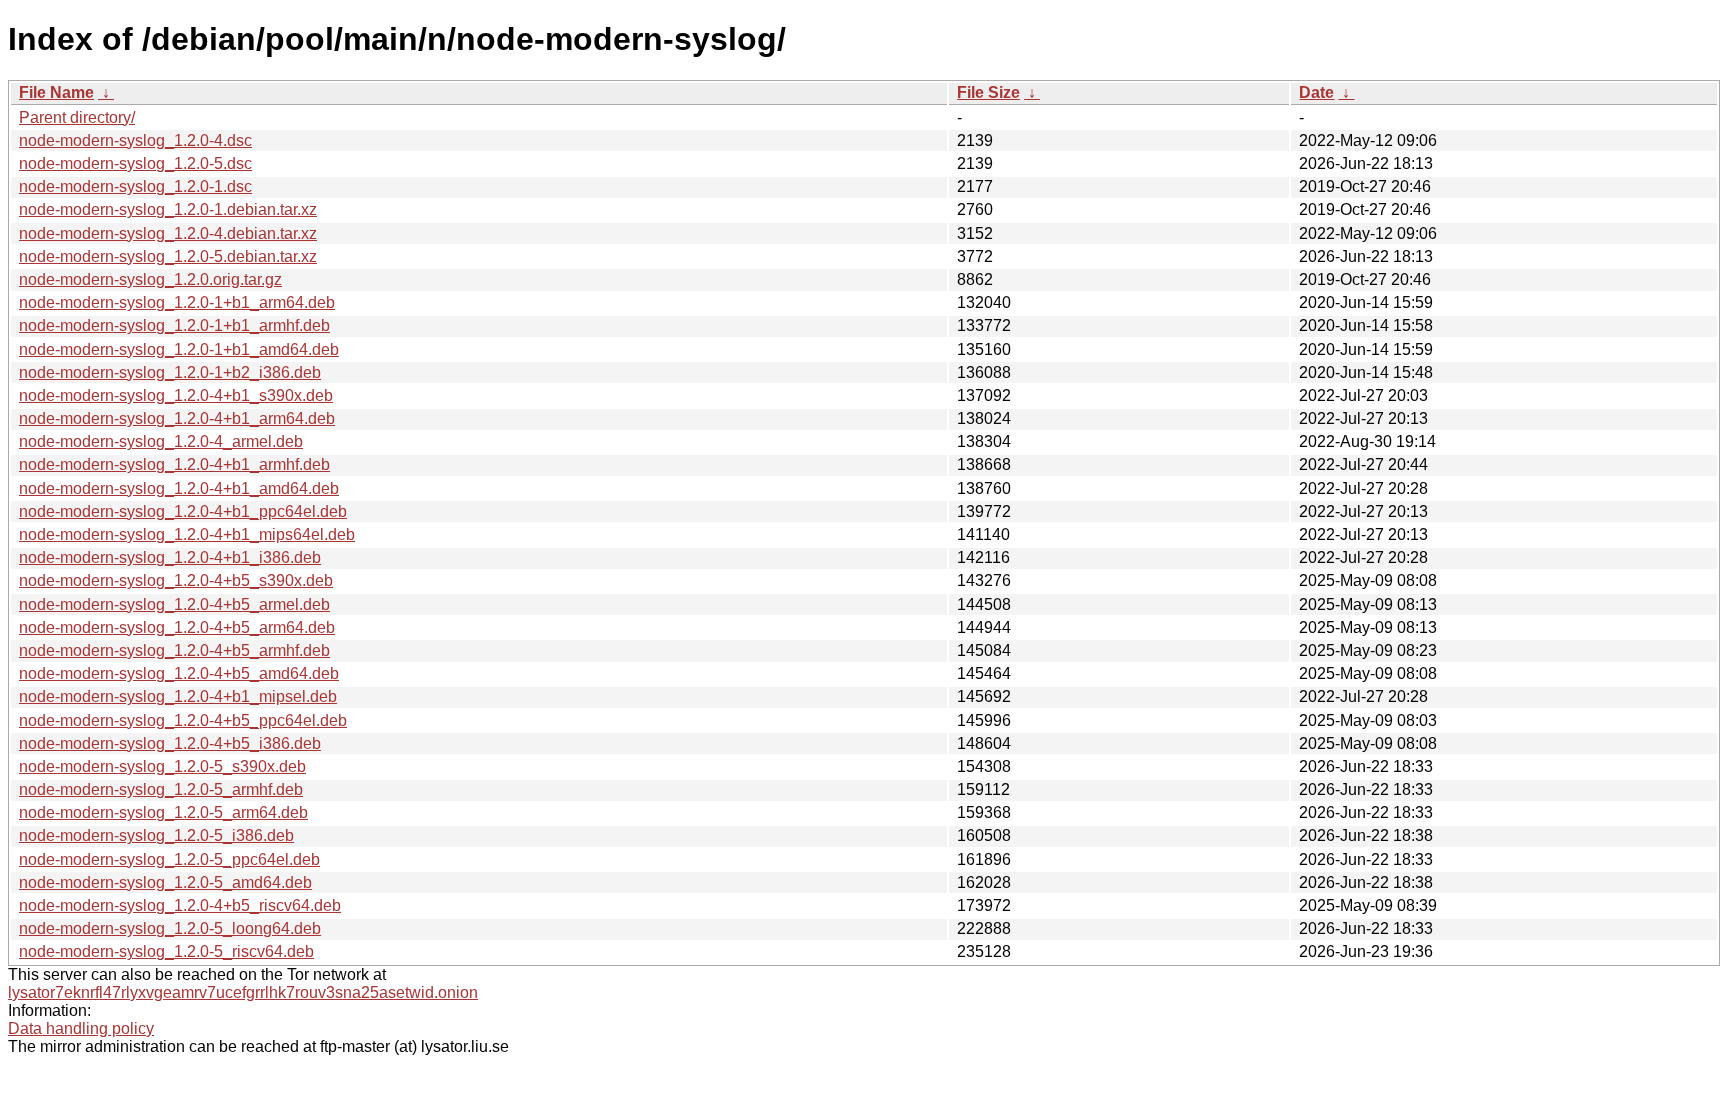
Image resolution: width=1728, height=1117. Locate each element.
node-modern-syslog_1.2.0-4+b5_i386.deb (170, 743)
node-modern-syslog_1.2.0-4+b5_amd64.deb (179, 673)
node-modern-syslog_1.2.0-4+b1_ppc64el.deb (183, 511)
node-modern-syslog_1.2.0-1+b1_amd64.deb (179, 349)
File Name (56, 92)
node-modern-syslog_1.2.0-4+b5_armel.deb (174, 604)
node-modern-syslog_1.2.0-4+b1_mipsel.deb (178, 696)
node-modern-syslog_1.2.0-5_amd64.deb (165, 882)
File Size (988, 92)
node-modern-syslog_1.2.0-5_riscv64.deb (166, 951)
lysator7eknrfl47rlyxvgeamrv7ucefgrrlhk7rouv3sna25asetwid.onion (243, 992)
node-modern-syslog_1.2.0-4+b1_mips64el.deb (187, 534)
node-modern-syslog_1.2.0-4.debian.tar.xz (168, 233)
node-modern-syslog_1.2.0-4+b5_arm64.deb (177, 627)
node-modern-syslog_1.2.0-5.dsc (135, 163)
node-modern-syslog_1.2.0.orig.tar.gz (150, 279)
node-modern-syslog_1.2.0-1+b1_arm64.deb (177, 302)
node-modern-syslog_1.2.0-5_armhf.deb (161, 789)
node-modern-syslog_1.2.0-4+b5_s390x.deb (176, 580)
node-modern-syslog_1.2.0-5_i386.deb (156, 835)
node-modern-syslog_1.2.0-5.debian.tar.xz (168, 256)
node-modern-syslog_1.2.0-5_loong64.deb (170, 928)
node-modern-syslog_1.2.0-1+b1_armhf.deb (174, 325)
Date (1316, 92)
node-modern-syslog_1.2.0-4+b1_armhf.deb (174, 464)
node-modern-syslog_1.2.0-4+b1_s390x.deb (176, 395)
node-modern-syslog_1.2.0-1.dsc (135, 186)
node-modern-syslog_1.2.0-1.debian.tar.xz (168, 209)
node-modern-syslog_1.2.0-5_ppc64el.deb (169, 859)
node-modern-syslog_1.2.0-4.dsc (135, 140)
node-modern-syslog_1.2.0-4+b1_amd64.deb (179, 488)
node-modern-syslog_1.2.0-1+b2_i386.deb (170, 372)
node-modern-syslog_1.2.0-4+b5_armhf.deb (174, 650)
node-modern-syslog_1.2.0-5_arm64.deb (163, 812)
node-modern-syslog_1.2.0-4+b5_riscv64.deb (180, 905)
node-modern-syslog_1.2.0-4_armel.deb (161, 441)
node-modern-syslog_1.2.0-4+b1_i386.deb (170, 557)
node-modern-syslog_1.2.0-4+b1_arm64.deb (177, 418)
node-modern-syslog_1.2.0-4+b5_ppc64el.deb (183, 720)
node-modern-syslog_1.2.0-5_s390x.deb (162, 766)
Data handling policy (81, 1028)
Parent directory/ (77, 117)
